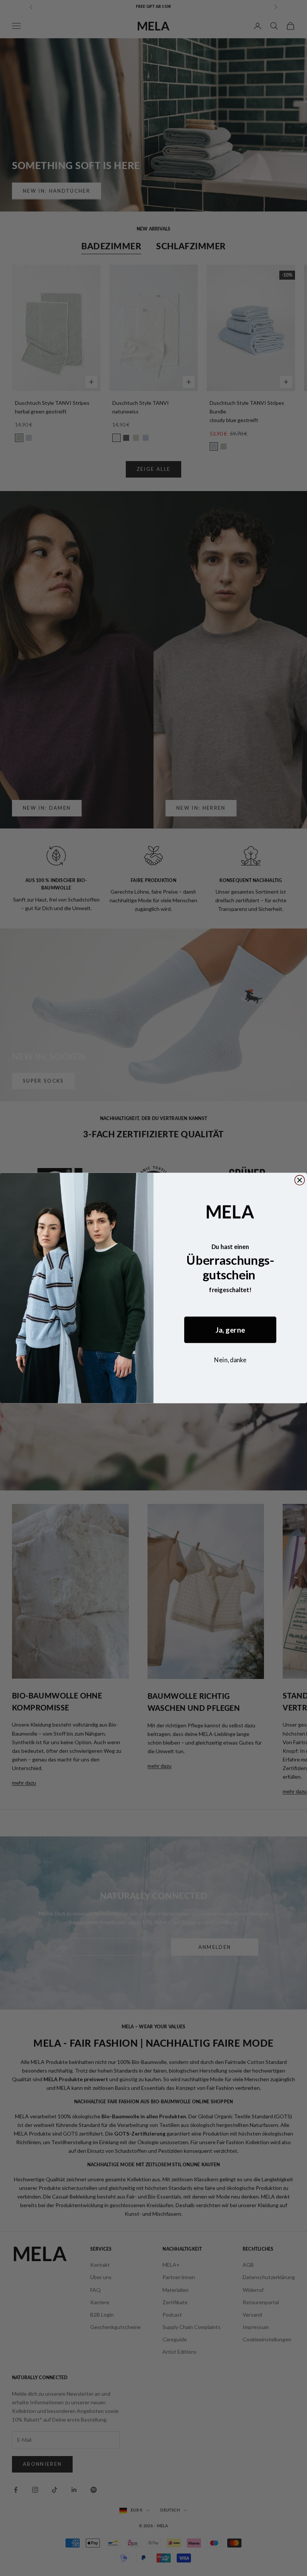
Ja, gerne (230, 1330)
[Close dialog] (300, 1180)
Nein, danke (230, 1360)
